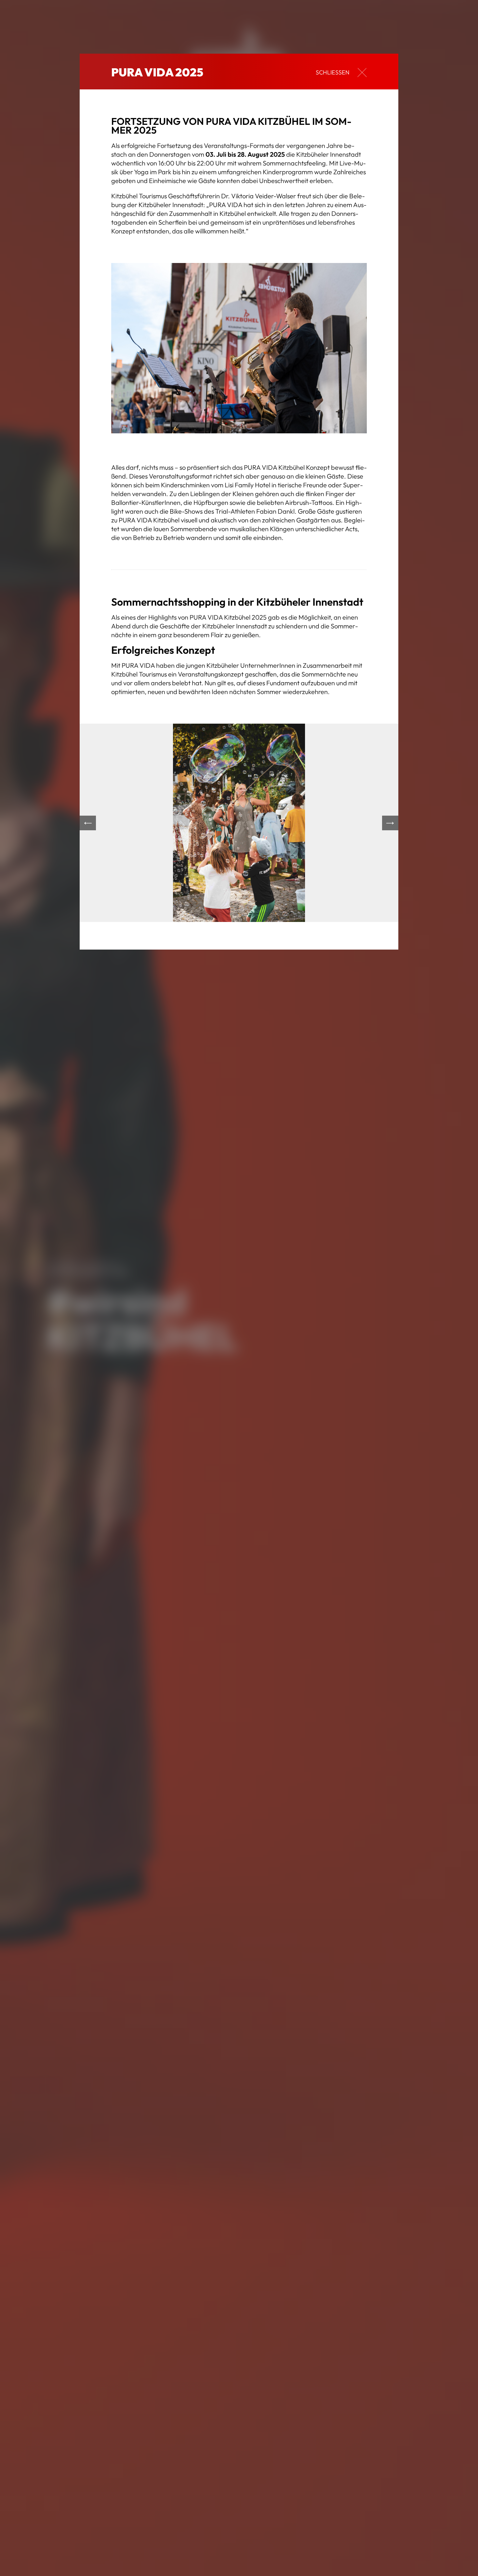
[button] (88, 823)
